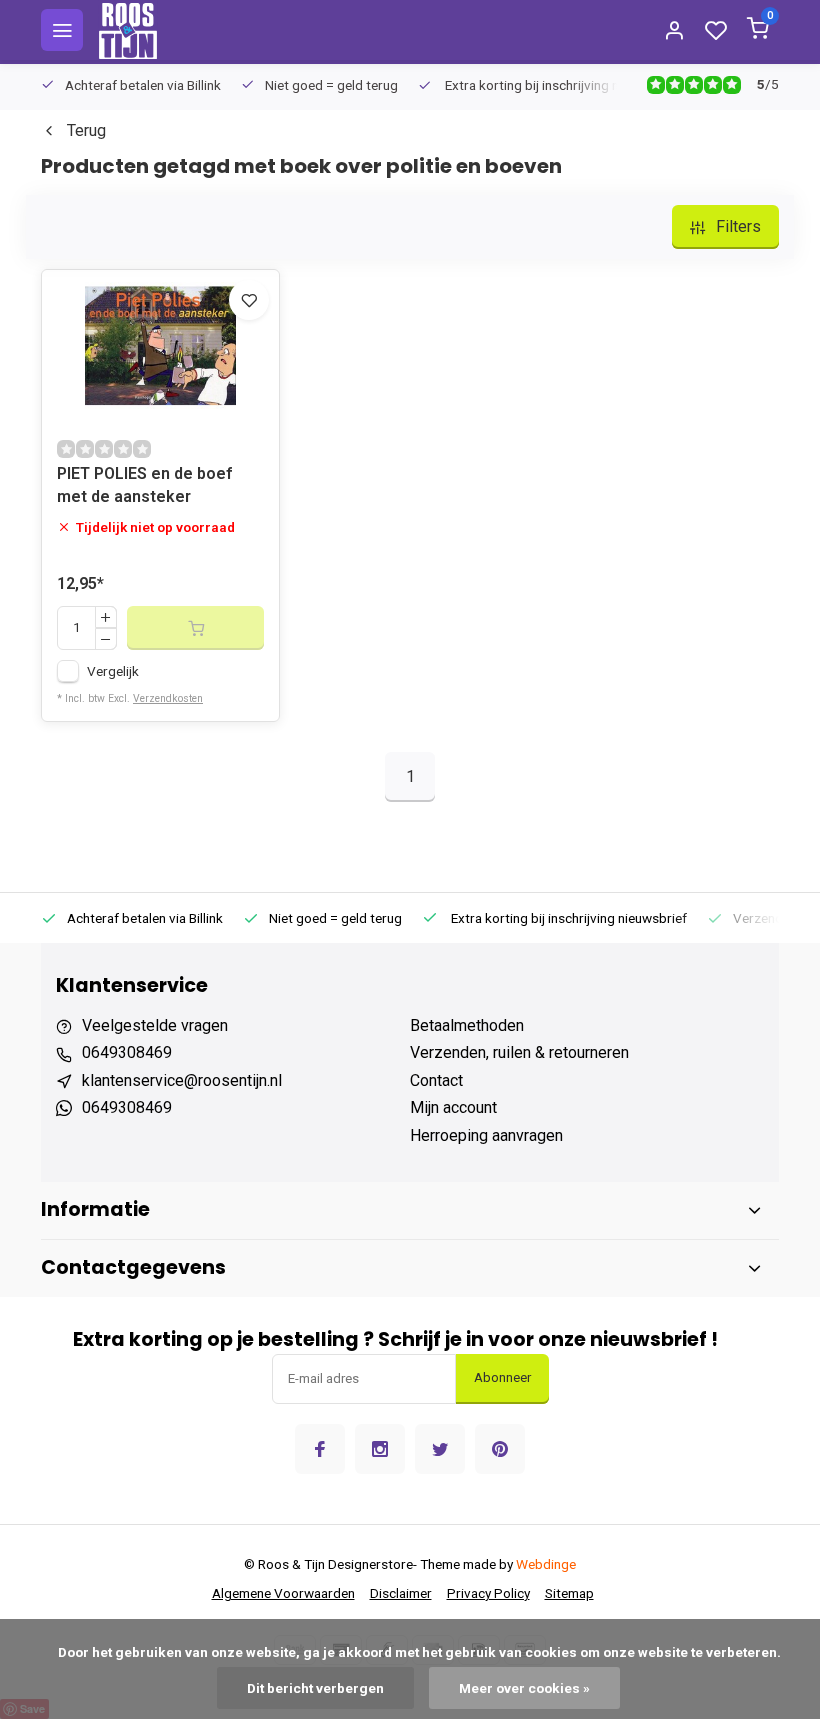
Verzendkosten (168, 698)
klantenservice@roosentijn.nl (182, 1080)
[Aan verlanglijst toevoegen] (249, 300)
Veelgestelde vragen (155, 1025)
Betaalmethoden (467, 1025)
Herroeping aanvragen (486, 1135)
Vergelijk (113, 671)
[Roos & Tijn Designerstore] (128, 30)
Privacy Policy (488, 1593)
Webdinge (546, 1564)
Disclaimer (401, 1593)
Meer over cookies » (524, 1688)
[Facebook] (320, 1449)
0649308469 (127, 1052)
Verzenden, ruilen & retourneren (519, 1052)
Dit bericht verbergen (315, 1688)
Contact (436, 1080)
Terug (86, 130)
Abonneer (502, 1377)
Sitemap (569, 1593)
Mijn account (453, 1107)
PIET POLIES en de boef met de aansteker (144, 484)
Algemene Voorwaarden (283, 1593)
